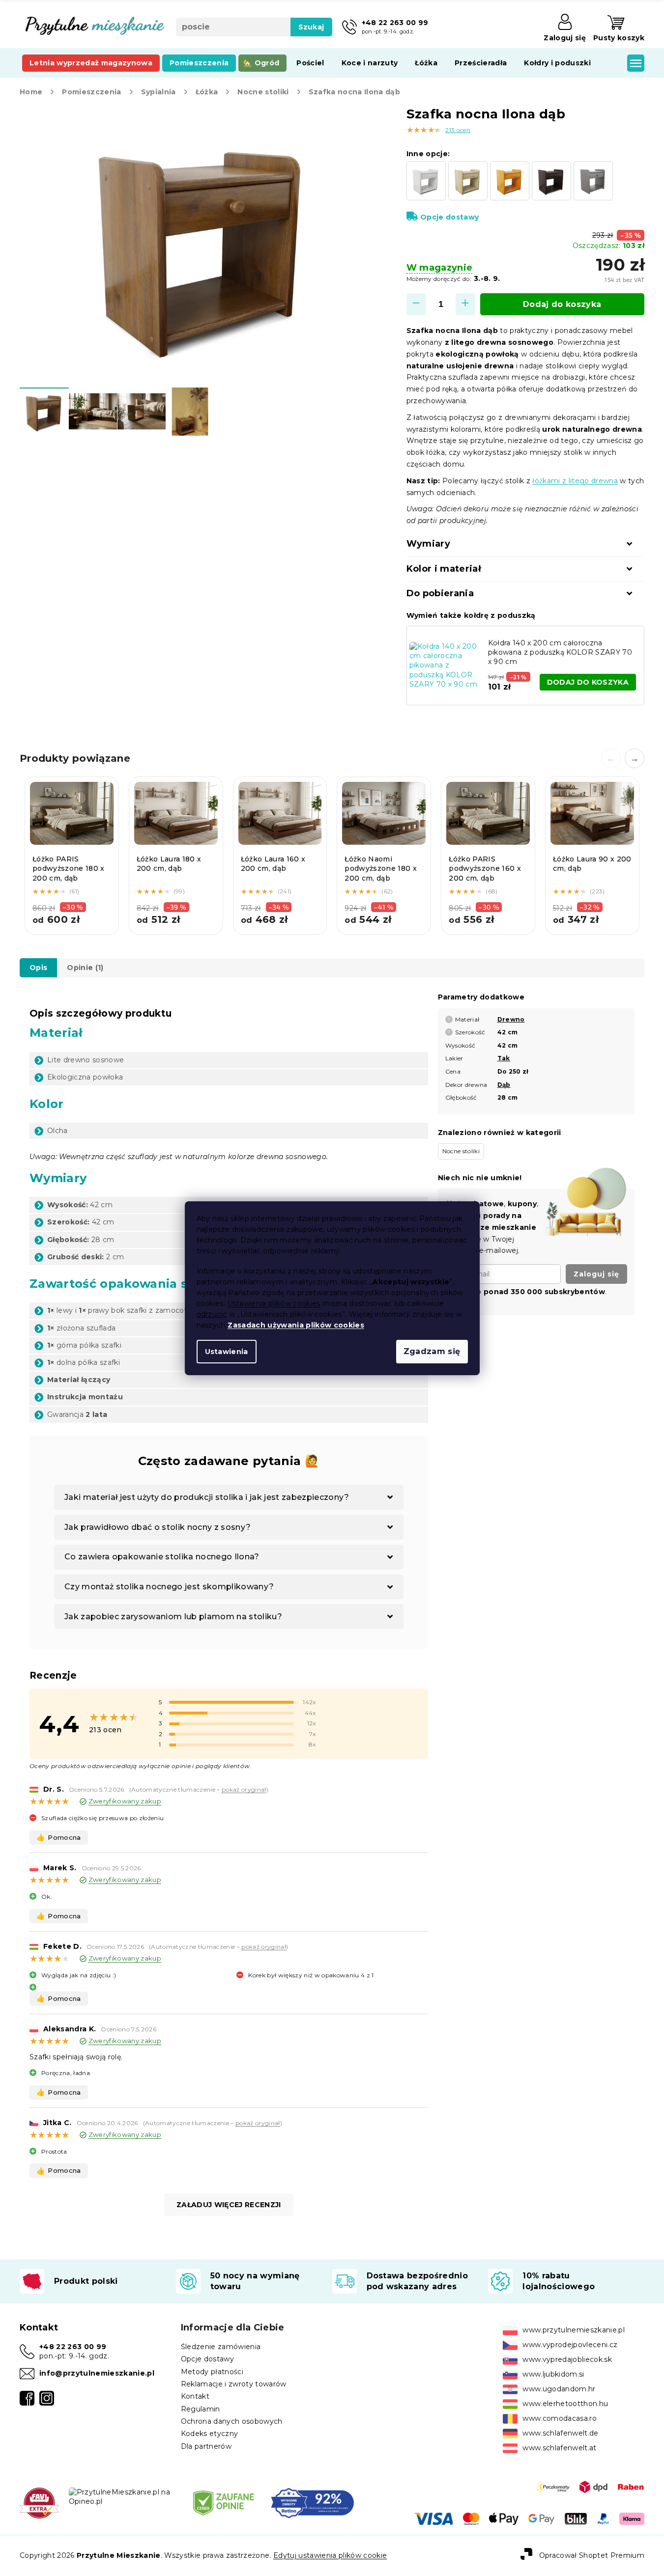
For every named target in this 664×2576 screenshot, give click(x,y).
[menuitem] (91, 63)
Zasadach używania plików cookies (296, 1325)
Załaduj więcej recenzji (229, 2205)
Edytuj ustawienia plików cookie (330, 2555)
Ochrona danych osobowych (232, 2421)
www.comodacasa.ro (560, 2418)
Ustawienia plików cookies (274, 1303)
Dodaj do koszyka (562, 304)
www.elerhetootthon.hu (565, 2404)
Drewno (511, 1019)
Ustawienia (227, 1352)
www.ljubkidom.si (553, 2374)
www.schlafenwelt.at (559, 2448)
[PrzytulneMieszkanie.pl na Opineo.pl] (123, 2496)
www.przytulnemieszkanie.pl (574, 2330)
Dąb (504, 1085)
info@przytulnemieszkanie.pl (97, 2373)
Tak (504, 1058)
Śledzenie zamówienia (221, 2347)
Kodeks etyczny (210, 2434)
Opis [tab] (38, 968)
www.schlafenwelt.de (560, 2433)
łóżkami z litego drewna (575, 481)
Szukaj (311, 27)
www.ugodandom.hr (559, 2389)
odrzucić (212, 1314)
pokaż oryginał (244, 1789)
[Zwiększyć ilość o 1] (465, 304)
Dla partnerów (206, 2446)
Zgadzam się (432, 1351)
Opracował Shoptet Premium (592, 2555)
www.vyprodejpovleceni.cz (570, 2345)
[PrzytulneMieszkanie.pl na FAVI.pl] (39, 2502)
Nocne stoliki (461, 1151)
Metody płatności (212, 2372)
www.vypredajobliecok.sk (567, 2359)
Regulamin (201, 2409)
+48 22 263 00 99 (73, 2347)
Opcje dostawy (449, 217)
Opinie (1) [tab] (85, 968)
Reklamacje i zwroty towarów (234, 2384)
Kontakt (195, 2396)
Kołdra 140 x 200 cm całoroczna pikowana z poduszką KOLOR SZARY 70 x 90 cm (560, 652)
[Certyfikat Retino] (312, 2502)
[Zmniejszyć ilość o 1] (416, 304)
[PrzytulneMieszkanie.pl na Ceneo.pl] (224, 2502)
